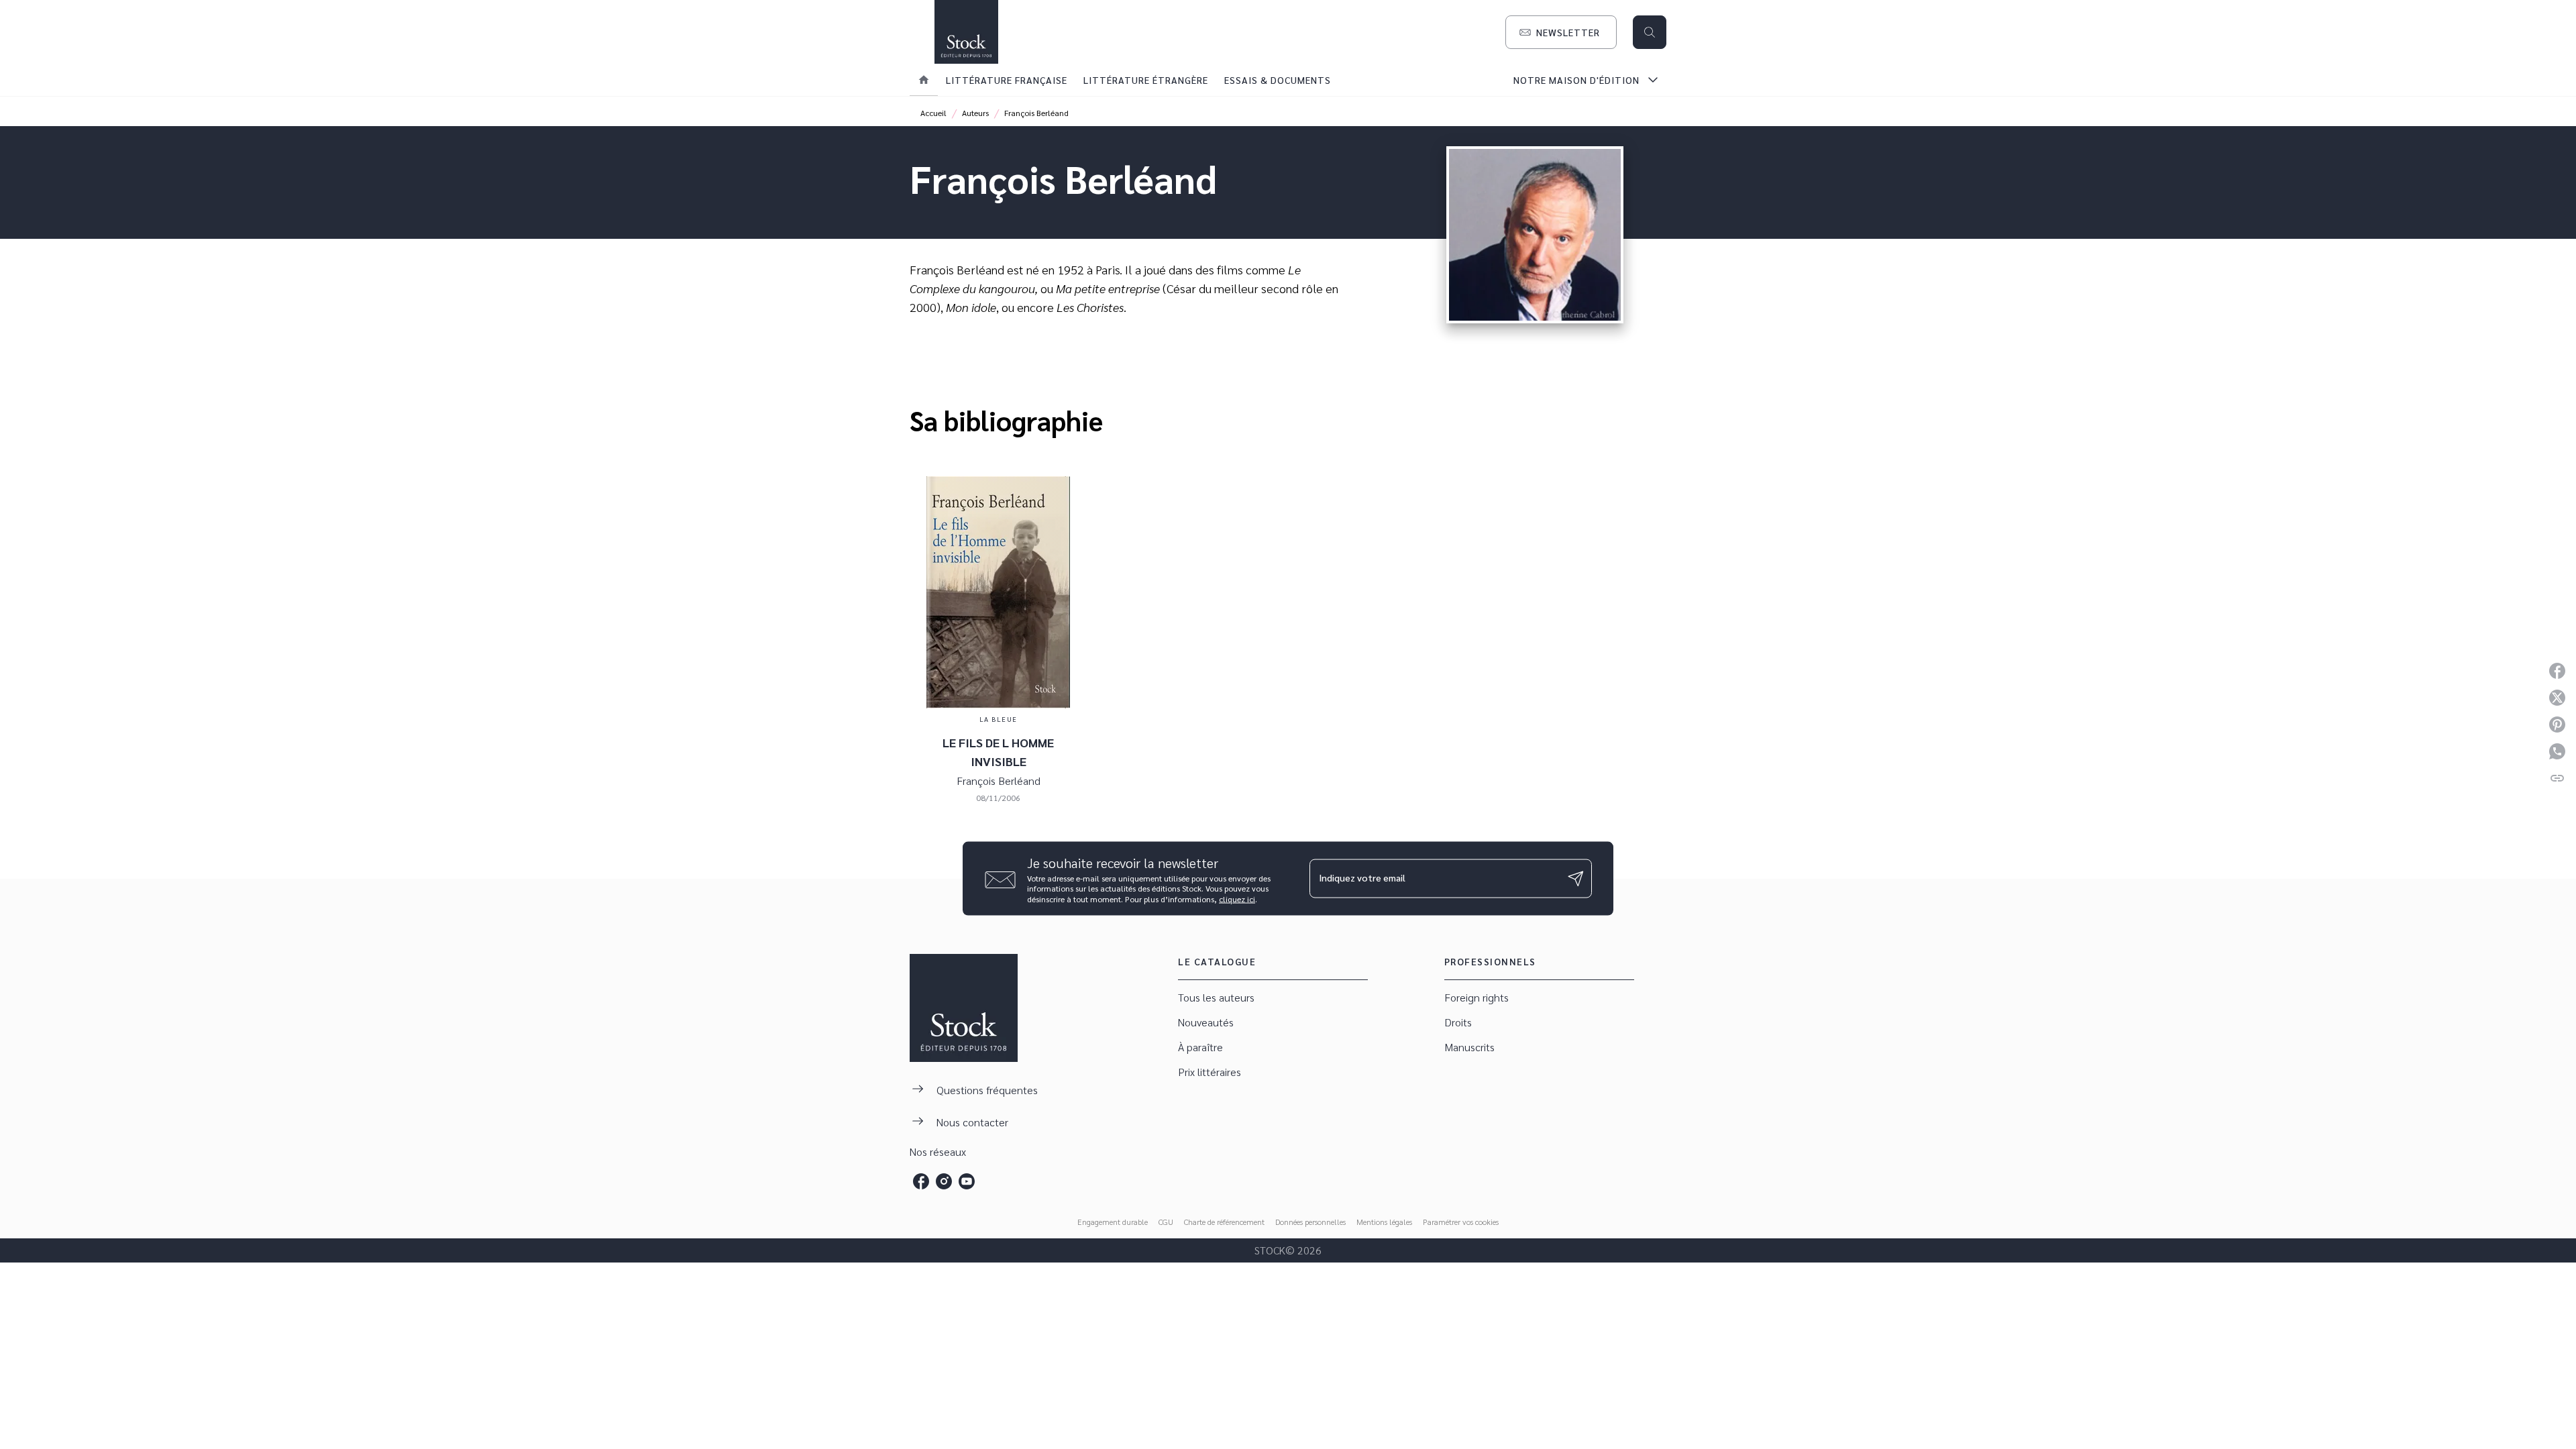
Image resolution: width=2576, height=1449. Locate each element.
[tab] (924, 80)
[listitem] (921, 1181)
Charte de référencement (1224, 1222)
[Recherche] (1650, 32)
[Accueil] (966, 32)
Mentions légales (1384, 1222)
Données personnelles (1310, 1222)
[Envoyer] (1576, 878)
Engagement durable (1113, 1222)
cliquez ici (1237, 899)
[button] (1561, 32)
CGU (1166, 1222)
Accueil (933, 113)
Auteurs (975, 113)
